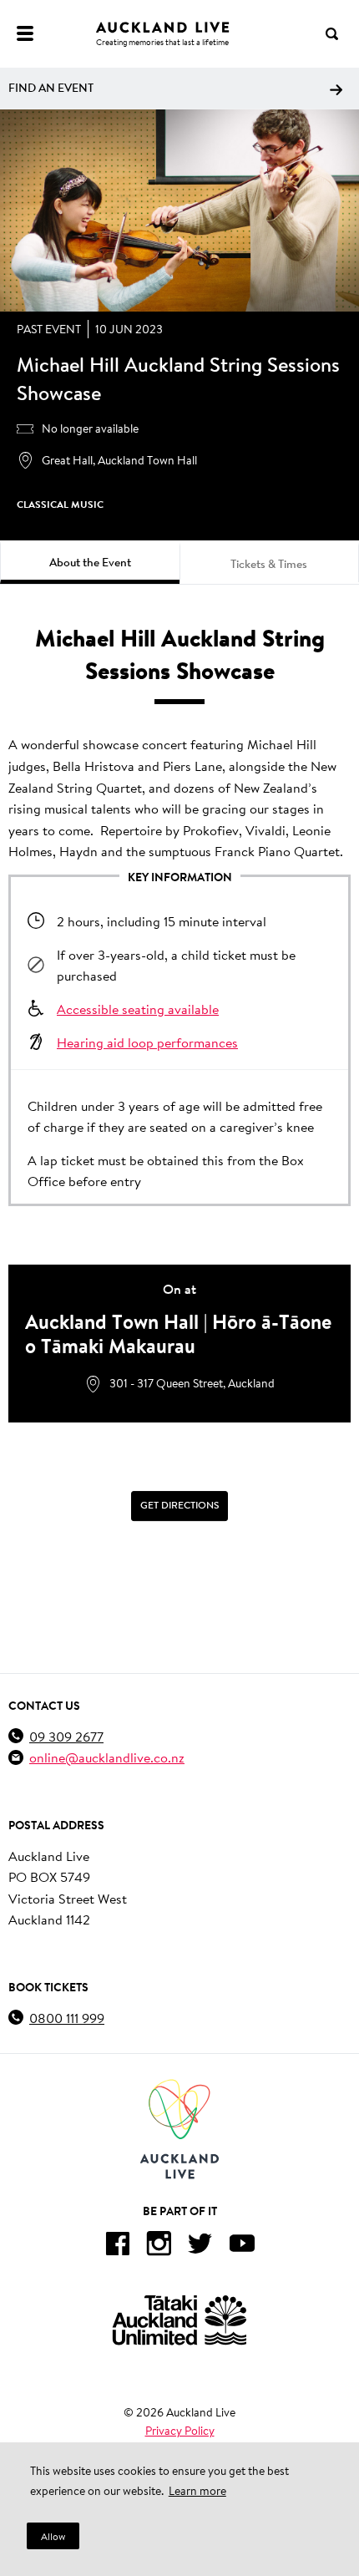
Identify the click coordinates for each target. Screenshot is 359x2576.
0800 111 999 (67, 2018)
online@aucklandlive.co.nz (107, 1757)
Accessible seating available (138, 1009)
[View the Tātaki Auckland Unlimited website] (179, 2320)
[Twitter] (200, 2246)
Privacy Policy (180, 2431)
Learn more (197, 2491)
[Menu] (25, 33)
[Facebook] (117, 2246)
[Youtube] (242, 2246)
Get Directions (179, 1505)
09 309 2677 (66, 1736)
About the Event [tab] (90, 562)
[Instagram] (159, 2246)
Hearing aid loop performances (147, 1042)
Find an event (51, 88)
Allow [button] (53, 2536)
